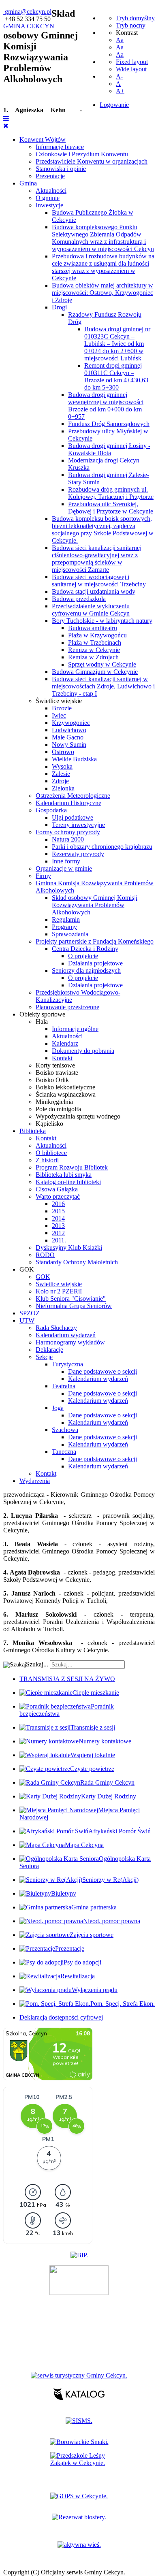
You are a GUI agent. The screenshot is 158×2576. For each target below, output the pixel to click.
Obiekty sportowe (42, 1014)
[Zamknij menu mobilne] (6, 126)
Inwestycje (49, 205)
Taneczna (64, 1452)
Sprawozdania (70, 934)
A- (119, 76)
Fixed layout (132, 62)
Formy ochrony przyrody (68, 832)
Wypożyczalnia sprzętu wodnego (78, 1116)
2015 (58, 1211)
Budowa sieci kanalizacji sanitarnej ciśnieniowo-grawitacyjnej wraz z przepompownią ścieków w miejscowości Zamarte (97, 559)
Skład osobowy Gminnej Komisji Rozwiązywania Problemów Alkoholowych (95, 905)
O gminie (48, 198)
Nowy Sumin (69, 745)
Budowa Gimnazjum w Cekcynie (95, 672)
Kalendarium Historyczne (68, 803)
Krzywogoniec (71, 723)
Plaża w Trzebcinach (95, 642)
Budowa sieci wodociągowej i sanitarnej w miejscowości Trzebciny (99, 581)
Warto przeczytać (58, 1196)
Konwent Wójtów (43, 140)
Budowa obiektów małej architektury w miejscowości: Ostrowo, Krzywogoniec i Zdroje (102, 293)
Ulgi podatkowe (73, 817)
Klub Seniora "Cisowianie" (71, 1299)
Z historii (47, 1160)
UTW (27, 1320)
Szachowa (65, 1430)
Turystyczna (67, 1364)
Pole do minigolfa (58, 1109)
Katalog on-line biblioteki (68, 1182)
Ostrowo (63, 752)
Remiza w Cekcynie (94, 650)
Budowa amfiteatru (93, 628)
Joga (58, 1408)
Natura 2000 (68, 839)
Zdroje (60, 781)
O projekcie (83, 956)
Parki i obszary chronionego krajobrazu (102, 847)
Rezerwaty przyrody (78, 854)
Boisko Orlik (52, 1080)
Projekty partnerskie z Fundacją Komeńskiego (95, 941)
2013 (58, 1226)
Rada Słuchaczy (56, 1328)
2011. (59, 1240)
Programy (64, 927)
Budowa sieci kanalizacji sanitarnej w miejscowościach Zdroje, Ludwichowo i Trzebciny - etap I (103, 686)
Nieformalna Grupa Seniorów (74, 1306)
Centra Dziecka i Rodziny (85, 949)
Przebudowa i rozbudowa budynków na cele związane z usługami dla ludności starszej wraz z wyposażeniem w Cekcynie (103, 267)
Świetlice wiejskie (59, 701)
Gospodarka (51, 810)
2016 (58, 1204)
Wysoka (62, 766)
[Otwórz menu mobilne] (6, 118)
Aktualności (51, 191)
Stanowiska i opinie (61, 169)
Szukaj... (37, 1664)
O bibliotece (51, 1153)
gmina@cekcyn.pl (28, 12)
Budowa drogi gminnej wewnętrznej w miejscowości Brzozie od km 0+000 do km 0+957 (106, 406)
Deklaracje (49, 1350)
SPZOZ (30, 1313)
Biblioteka (33, 1131)
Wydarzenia (35, 1481)
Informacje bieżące (60, 147)
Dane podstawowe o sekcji (102, 1371)
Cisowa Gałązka (57, 1189)
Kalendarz (65, 1043)
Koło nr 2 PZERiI (59, 1291)
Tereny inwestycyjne (78, 825)
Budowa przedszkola (79, 599)
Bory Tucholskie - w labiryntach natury (102, 621)
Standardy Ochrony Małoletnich (77, 1262)
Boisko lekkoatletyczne (65, 1087)
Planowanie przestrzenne (67, 1007)
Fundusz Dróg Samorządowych (109, 424)
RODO (45, 1255)
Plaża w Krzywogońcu (97, 635)
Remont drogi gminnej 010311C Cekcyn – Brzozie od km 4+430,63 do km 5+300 (116, 376)
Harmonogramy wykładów (70, 1342)
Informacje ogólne (75, 1029)
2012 (58, 1233)
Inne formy (66, 861)
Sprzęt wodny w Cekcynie (102, 664)
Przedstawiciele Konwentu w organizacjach (92, 161)
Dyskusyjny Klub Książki (69, 1248)
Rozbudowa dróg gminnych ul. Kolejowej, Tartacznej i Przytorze (111, 493)
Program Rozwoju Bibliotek (72, 1167)
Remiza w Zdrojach (93, 657)
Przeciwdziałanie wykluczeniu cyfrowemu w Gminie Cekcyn (91, 610)
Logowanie (114, 105)
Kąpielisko (49, 1124)
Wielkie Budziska (74, 759)
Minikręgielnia (54, 1102)
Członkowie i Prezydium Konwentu (82, 154)
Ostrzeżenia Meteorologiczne (73, 796)
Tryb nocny (131, 25)
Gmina (28, 183)
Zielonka (63, 788)
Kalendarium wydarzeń (66, 1335)
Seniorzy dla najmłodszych (86, 971)
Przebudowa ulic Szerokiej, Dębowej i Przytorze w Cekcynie (111, 508)
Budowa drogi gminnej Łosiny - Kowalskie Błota (109, 449)
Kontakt (62, 1058)
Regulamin (66, 919)
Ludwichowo (69, 730)
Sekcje (44, 1357)
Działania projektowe (95, 963)
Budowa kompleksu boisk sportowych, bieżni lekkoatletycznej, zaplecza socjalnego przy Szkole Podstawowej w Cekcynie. (103, 529)
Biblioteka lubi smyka (64, 1175)
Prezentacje (50, 176)
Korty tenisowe (55, 1065)
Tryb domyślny (135, 18)
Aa (120, 40)
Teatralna (64, 1386)
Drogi (59, 307)
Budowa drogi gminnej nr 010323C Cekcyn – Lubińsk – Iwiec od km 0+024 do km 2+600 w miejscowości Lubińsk (117, 344)
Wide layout (131, 69)
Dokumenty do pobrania (83, 1051)
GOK (27, 1269)
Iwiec (59, 715)
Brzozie (62, 708)
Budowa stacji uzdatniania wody (94, 591)
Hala (42, 1022)
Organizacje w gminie (64, 868)
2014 (58, 1218)
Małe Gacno (68, 737)
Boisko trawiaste (57, 1073)
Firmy (43, 876)
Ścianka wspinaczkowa (66, 1094)
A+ (120, 91)
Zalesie (61, 774)
